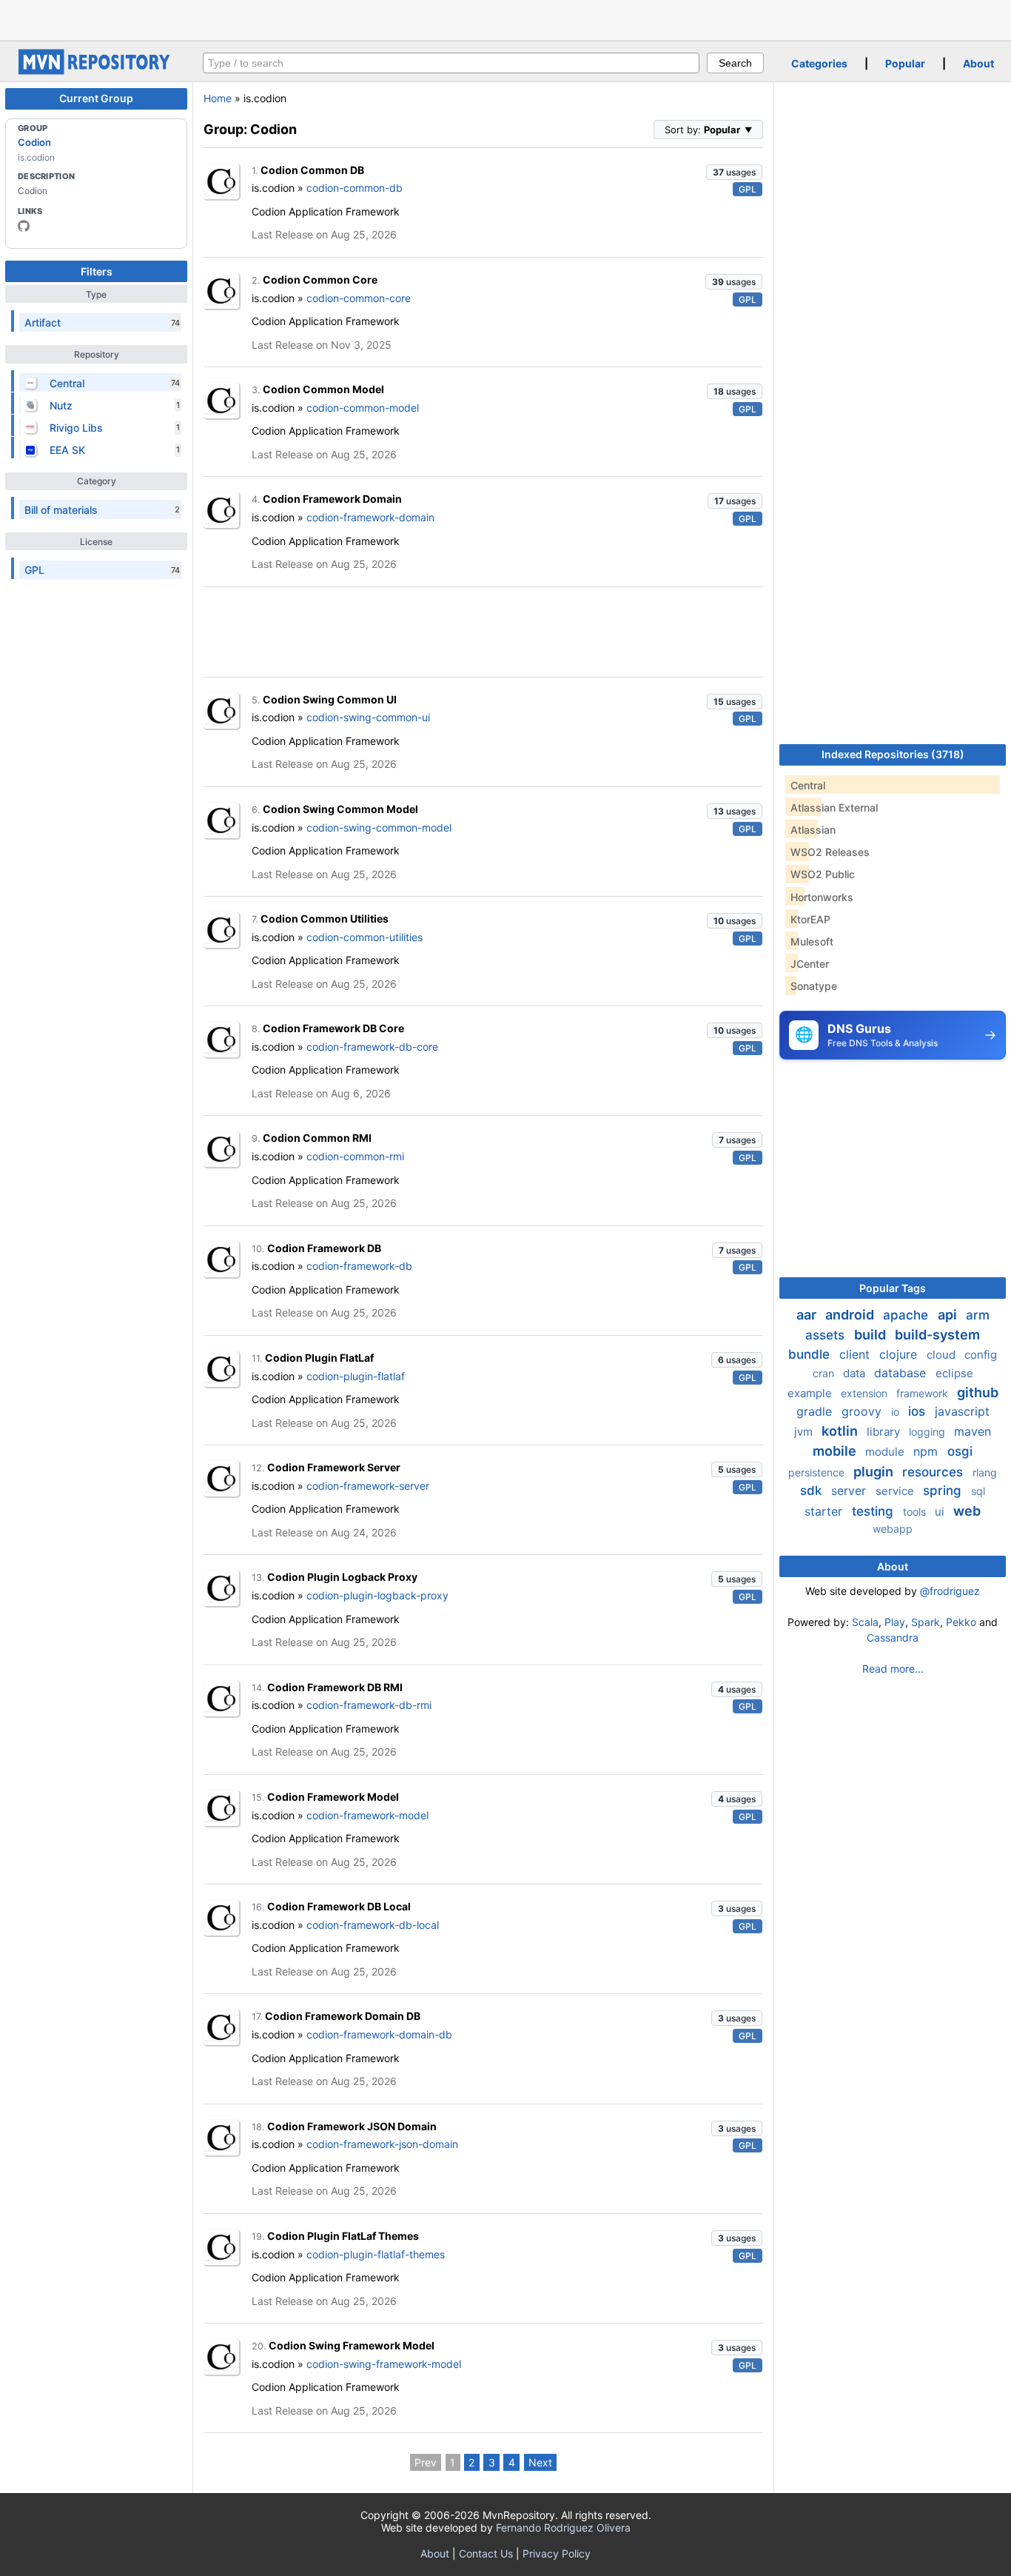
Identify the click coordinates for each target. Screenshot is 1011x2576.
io (897, 1412)
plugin (875, 1472)
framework (924, 1393)
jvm (805, 1432)
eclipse (954, 1373)
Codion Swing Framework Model (352, 2345)
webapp (893, 1529)
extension (866, 1393)
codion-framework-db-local (373, 1925)
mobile (836, 1451)
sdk (813, 1491)
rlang (985, 1472)
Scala (865, 1622)
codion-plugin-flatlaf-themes (376, 2254)
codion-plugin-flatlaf (356, 1376)
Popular (905, 63)
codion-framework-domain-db (379, 2034)
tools (916, 1512)
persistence (818, 1472)
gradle (816, 1411)
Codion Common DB (312, 170)
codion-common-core (359, 298)
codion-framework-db (359, 1266)
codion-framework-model (367, 1815)
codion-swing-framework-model (384, 2364)
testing (874, 1511)
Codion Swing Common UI (330, 699)
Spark (926, 1622)
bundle (811, 1354)
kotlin (841, 1431)
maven (973, 1431)
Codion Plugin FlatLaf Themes (343, 2236)
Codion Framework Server (334, 1467)
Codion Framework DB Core (333, 1028)
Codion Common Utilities (325, 919)
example (811, 1393)
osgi (960, 1451)
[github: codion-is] (24, 226)
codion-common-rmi (355, 1156)
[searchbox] (451, 63)
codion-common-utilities (365, 937)
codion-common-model (363, 408)
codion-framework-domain (370, 517)
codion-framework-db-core (372, 1047)
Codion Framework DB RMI (335, 1687)
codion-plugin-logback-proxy (377, 1595)
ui (941, 1512)
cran (825, 1373)
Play (895, 1622)
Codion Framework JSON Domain (352, 2126)
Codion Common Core (320, 280)
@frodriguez (950, 1591)
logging (928, 1432)
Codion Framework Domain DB (343, 2016)
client (856, 1354)
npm (927, 1451)
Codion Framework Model (333, 1797)
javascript (962, 1411)
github (978, 1392)
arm (978, 1315)
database (902, 1373)
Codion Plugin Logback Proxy (342, 1577)
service (896, 1491)
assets (827, 1335)
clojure (900, 1354)
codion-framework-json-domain (382, 2144)
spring (944, 1491)
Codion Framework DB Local (339, 1906)
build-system (937, 1335)
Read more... (893, 1669)
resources (934, 1472)
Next (540, 2462)
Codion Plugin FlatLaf (319, 1358)
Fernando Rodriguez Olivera (563, 2528)
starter (825, 1511)
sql (978, 1491)
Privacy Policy (557, 2553)
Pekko (961, 1622)
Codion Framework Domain (332, 499)
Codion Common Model (323, 389)
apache (907, 1315)
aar (808, 1315)
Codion (34, 142)
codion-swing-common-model (379, 827)
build (871, 1335)
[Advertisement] (505, 19)
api (949, 1315)
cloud (943, 1355)
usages (734, 172)
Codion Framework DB (324, 1248)
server (850, 1491)
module (886, 1452)
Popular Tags (893, 1288)
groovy (863, 1411)
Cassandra (893, 1637)
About (978, 63)
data (856, 1373)
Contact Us (486, 2553)
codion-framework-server (368, 1486)
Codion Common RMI (317, 1138)
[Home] (96, 71)
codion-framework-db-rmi (369, 1705)
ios (918, 1411)
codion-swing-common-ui (368, 717)
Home (218, 98)
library (885, 1432)
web (967, 1511)
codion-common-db (355, 188)
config (981, 1355)
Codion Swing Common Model (340, 809)
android (851, 1315)
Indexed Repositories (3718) (893, 754)
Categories (819, 63)
